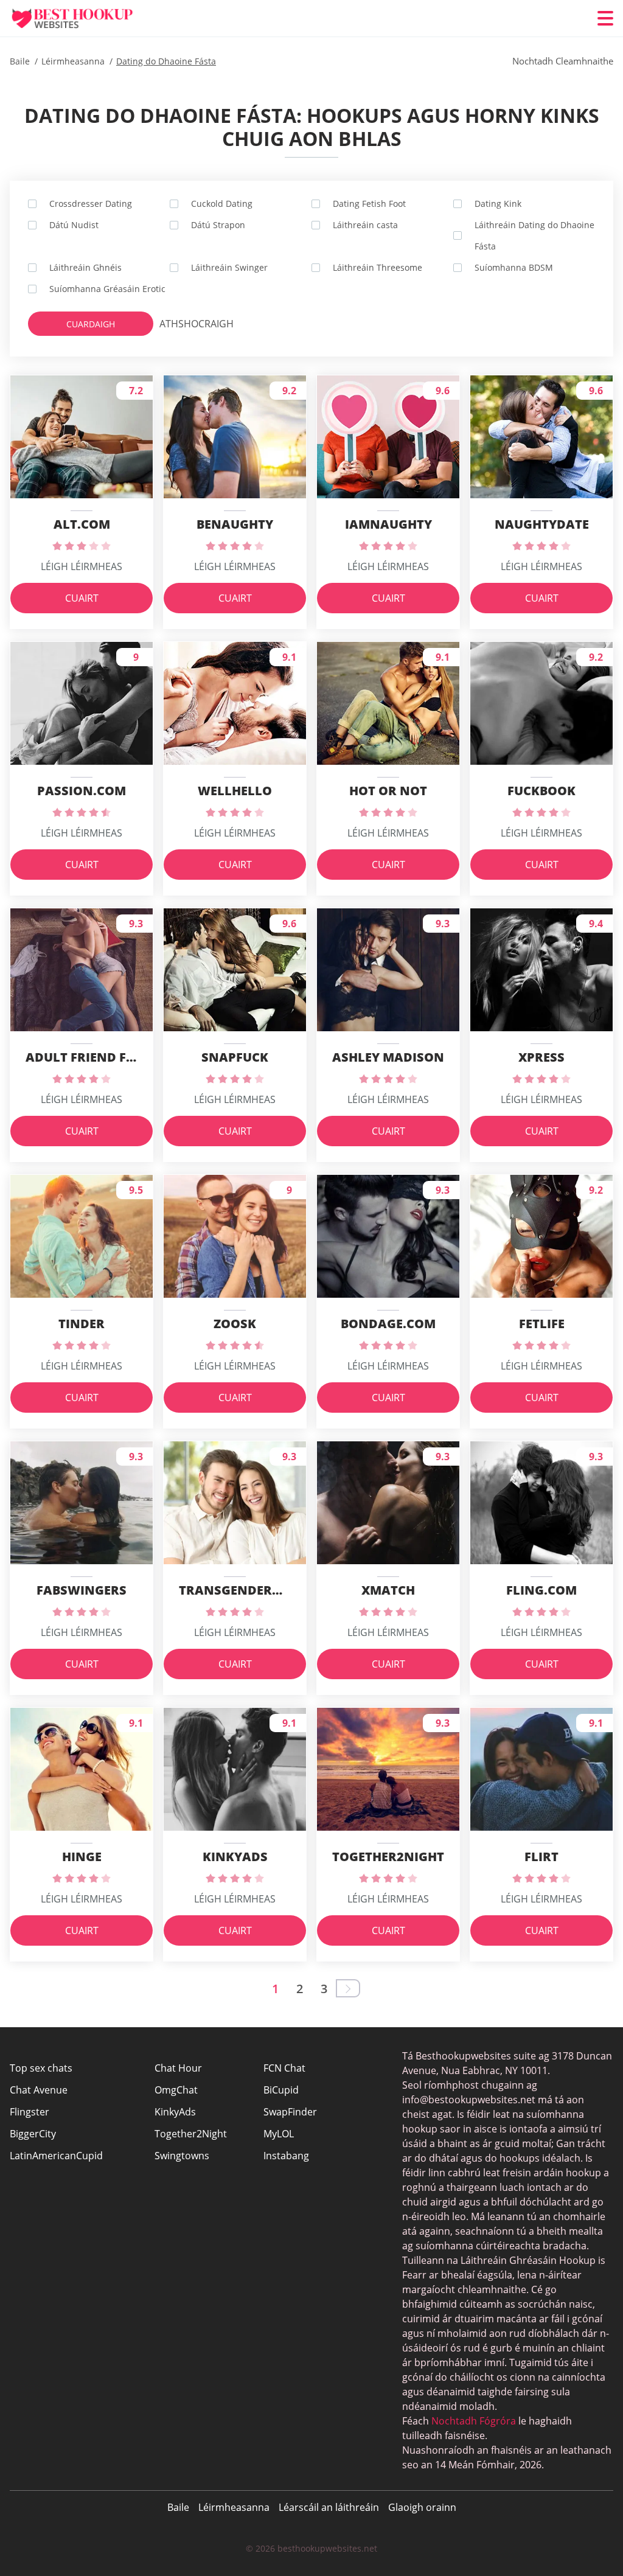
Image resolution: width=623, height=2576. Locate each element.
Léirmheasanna (234, 2507)
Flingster (30, 2112)
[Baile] (83, 19)
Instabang (286, 2156)
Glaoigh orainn (422, 2507)
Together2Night (191, 2134)
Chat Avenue (39, 2090)
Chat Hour (178, 2068)
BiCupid (281, 2090)
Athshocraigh (184, 324)
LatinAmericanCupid (56, 2156)
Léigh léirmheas (82, 566)
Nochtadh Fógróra (474, 2421)
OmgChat (176, 2090)
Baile (178, 2507)
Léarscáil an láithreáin (329, 2507)
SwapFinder (290, 2112)
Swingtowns (182, 2156)
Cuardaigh (91, 324)
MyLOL (279, 2134)
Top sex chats (41, 2068)
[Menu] (605, 18)
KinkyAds (175, 2112)
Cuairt (82, 598)
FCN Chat (284, 2068)
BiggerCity (33, 2134)
